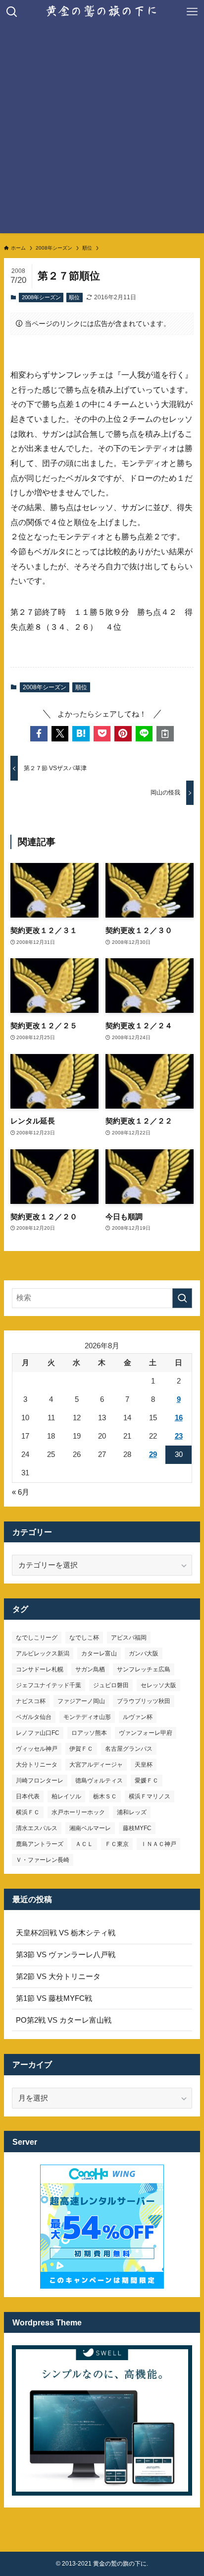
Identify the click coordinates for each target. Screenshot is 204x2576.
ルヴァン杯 (138, 1717)
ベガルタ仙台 (34, 1717)
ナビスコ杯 (31, 1701)
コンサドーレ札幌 (40, 1669)
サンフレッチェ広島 (144, 1669)
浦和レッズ (132, 1812)
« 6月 (21, 1492)
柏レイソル (66, 1796)
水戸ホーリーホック (78, 1812)
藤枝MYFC (137, 1828)
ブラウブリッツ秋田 (144, 1701)
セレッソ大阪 (158, 1685)
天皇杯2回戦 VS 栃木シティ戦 (66, 1933)
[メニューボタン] (192, 12)
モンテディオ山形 (87, 1717)
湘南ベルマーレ (90, 1828)
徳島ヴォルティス (99, 1781)
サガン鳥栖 (90, 1669)
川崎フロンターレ (40, 1781)
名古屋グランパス (129, 1749)
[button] (39, 734)
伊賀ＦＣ (81, 1749)
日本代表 (28, 1796)
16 (179, 1418)
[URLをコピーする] (165, 734)
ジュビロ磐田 (111, 1685)
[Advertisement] (102, 131)
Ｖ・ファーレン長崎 (43, 1860)
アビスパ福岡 (129, 1638)
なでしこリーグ (37, 1638)
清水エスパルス (37, 1828)
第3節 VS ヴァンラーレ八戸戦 (66, 1955)
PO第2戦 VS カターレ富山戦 (64, 2020)
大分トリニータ (37, 1765)
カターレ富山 (99, 1653)
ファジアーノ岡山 (81, 1701)
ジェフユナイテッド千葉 (49, 1685)
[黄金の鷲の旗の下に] (102, 12)
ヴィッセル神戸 (37, 1749)
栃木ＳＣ (105, 1796)
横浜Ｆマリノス (150, 1796)
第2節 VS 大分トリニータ (58, 1977)
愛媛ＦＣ (147, 1781)
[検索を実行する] (182, 1298)
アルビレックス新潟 (43, 1653)
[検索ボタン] (12, 12)
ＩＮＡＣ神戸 (158, 1844)
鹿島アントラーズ (40, 1844)
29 (153, 1454)
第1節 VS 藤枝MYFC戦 (54, 1998)
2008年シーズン (41, 297)
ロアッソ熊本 (89, 1733)
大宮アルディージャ (96, 1765)
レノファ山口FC (38, 1733)
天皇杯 (144, 1765)
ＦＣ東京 (117, 1844)
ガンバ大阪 (144, 1653)
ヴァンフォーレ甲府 (146, 1733)
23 (179, 1436)
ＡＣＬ (84, 1844)
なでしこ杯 (84, 1638)
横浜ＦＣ (28, 1812)
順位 (74, 297)
